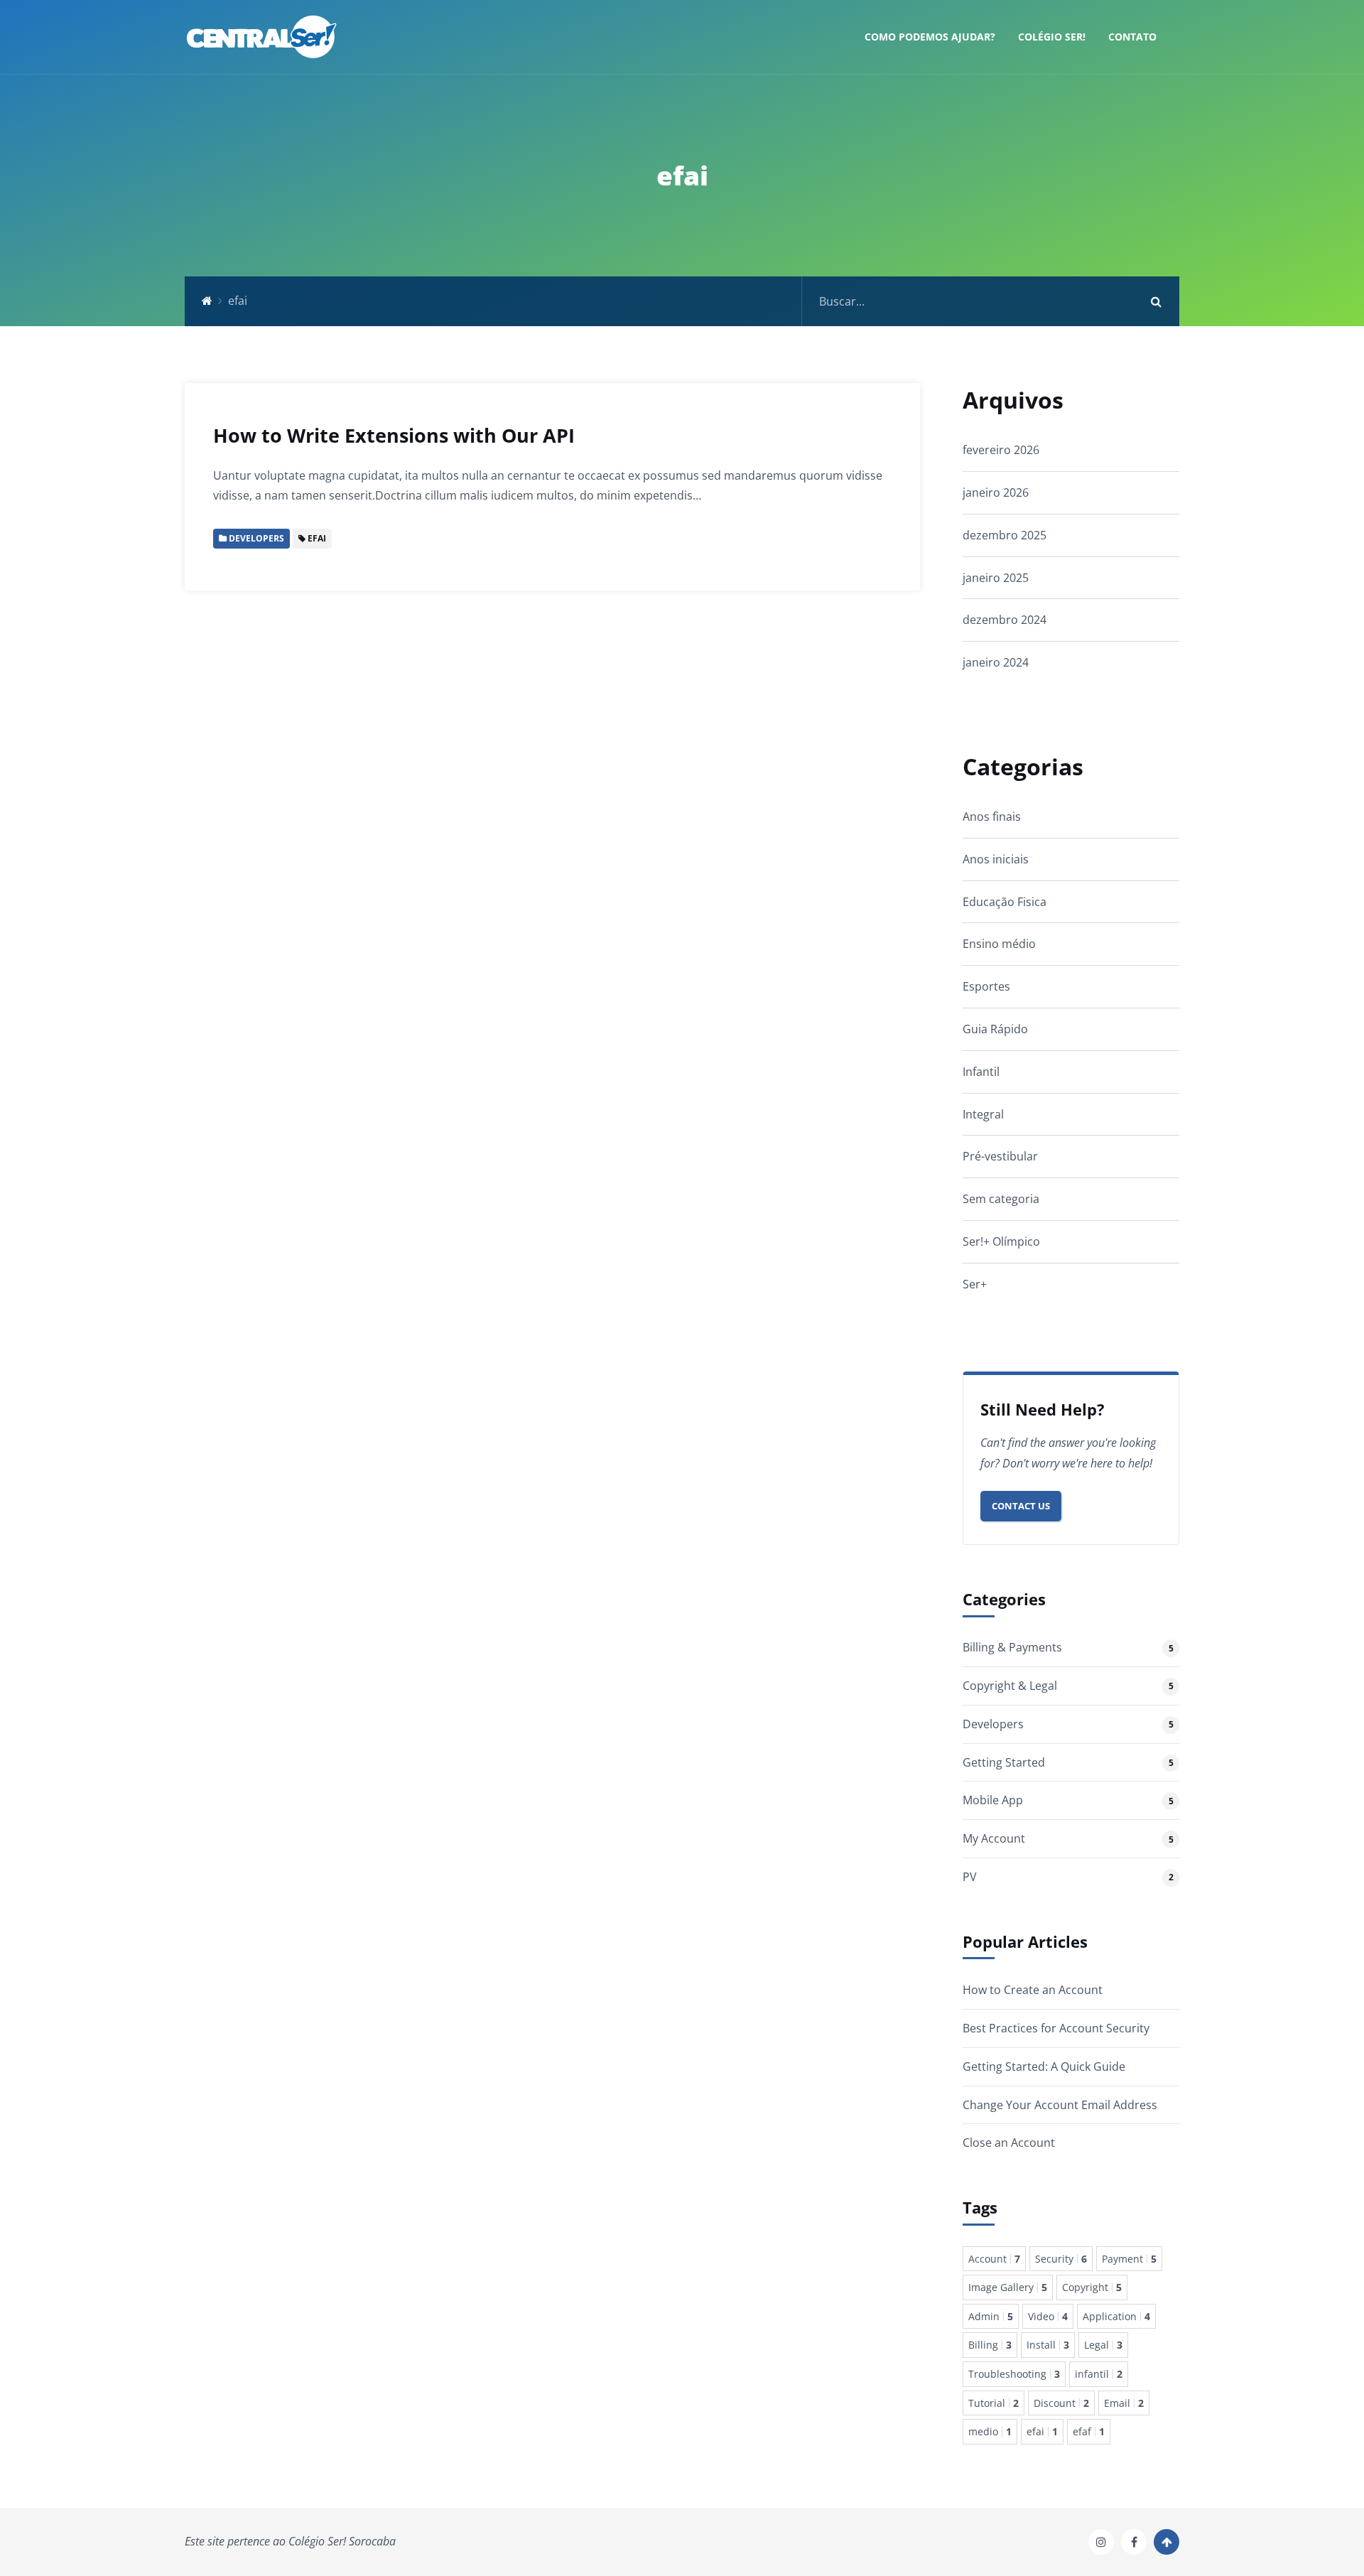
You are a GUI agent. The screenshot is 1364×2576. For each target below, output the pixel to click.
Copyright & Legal (1010, 1686)
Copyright (1092, 2287)
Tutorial (994, 2403)
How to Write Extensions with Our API (394, 435)
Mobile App (993, 1800)
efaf (1089, 2431)
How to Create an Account (1033, 1990)
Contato (1132, 37)
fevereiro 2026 (1001, 450)
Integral (983, 1114)
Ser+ (975, 1284)
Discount (1061, 2403)
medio (990, 2431)
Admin (991, 2316)
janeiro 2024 (996, 662)
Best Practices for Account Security (1056, 2028)
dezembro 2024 (1005, 620)
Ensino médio (999, 944)
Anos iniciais (996, 859)
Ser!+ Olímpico (1001, 1241)
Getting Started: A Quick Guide (1044, 2066)
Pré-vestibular (1000, 1156)
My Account (994, 1838)
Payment (1129, 2259)
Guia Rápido (995, 1029)
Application (1116, 2316)
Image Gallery (1008, 2287)
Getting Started (1004, 1762)
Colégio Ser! (1052, 37)
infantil (1099, 2374)
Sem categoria (1001, 1199)
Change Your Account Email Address (1060, 2105)
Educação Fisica (1005, 902)
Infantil (981, 1072)
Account (994, 2259)
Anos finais (992, 817)
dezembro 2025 (1005, 535)
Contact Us (1021, 1506)
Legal (1103, 2345)
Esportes (986, 986)
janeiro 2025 (996, 578)
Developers (993, 1724)
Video (1048, 2316)
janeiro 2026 (996, 492)
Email (1124, 2403)
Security (1061, 2259)
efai (1042, 2431)
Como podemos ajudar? (930, 37)
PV (970, 1877)
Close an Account (1009, 2143)
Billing (990, 2345)
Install (1048, 2345)
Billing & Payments (1012, 1647)
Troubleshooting (1014, 2374)
